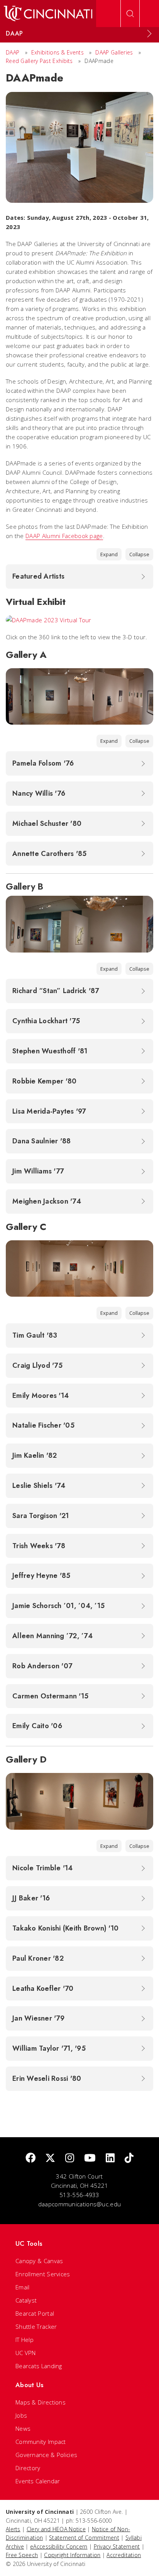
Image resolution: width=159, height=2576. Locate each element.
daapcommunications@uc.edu (80, 2204)
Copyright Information (72, 2555)
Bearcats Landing (39, 2366)
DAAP (13, 52)
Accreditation (124, 2555)
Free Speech (22, 2555)
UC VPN (26, 2353)
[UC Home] (48, 14)
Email (23, 2287)
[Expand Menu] (149, 34)
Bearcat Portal (35, 2313)
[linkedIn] (110, 2158)
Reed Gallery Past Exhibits (39, 61)
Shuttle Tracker (36, 2326)
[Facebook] (30, 2158)
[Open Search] (130, 14)
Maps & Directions (41, 2402)
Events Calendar (38, 2481)
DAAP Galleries (114, 52)
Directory (28, 2468)
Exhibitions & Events (58, 52)
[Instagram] (70, 2158)
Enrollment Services (43, 2274)
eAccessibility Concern (59, 2546)
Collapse (139, 554)
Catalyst (26, 2300)
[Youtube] (90, 2158)
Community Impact (41, 2442)
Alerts (13, 2529)
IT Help (25, 2340)
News (23, 2428)
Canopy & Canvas (39, 2261)
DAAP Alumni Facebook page (64, 536)
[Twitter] (50, 2158)
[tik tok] (129, 2158)
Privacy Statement (117, 2546)
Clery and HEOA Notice (56, 2529)
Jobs (21, 2415)
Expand (109, 554)
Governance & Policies (46, 2455)
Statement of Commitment (84, 2538)
